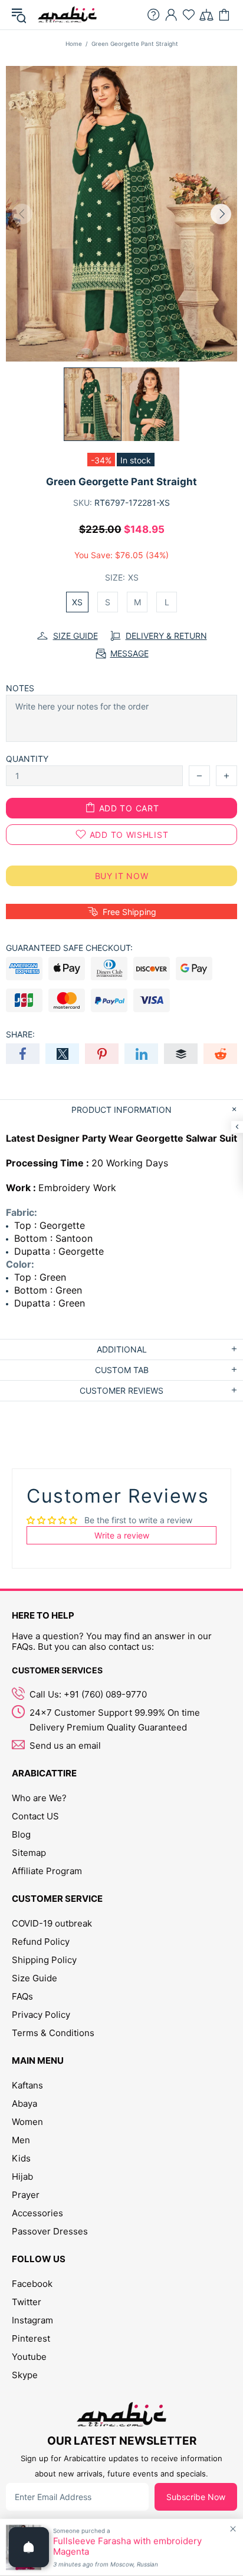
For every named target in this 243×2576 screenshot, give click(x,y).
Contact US (35, 1816)
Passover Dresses (50, 2231)
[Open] (29, 2547)
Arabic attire (67, 15)
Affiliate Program (47, 1871)
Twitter (27, 2302)
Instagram (32, 2320)
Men (21, 2140)
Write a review (122, 1535)
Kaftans (27, 2085)
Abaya (24, 2103)
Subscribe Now (196, 2497)
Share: (20, 1034)
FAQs (22, 1996)
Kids (21, 2158)
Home (74, 44)
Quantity (27, 759)
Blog (21, 1834)
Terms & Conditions (53, 2033)
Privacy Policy (41, 2015)
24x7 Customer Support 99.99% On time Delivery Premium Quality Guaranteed (115, 1720)
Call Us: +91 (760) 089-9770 (88, 1694)
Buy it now (122, 876)
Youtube (29, 2357)
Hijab (22, 2176)
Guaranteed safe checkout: (69, 948)
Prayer (26, 2195)
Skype (25, 2375)
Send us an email (65, 1745)
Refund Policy (41, 1942)
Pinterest (31, 2338)
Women (27, 2122)
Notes (20, 688)
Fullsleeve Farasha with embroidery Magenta (127, 2547)
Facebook (32, 2284)
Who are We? (39, 1798)
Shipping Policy (44, 1960)
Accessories (37, 2213)
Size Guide (35, 1978)
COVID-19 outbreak (52, 1923)
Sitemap (29, 1853)
